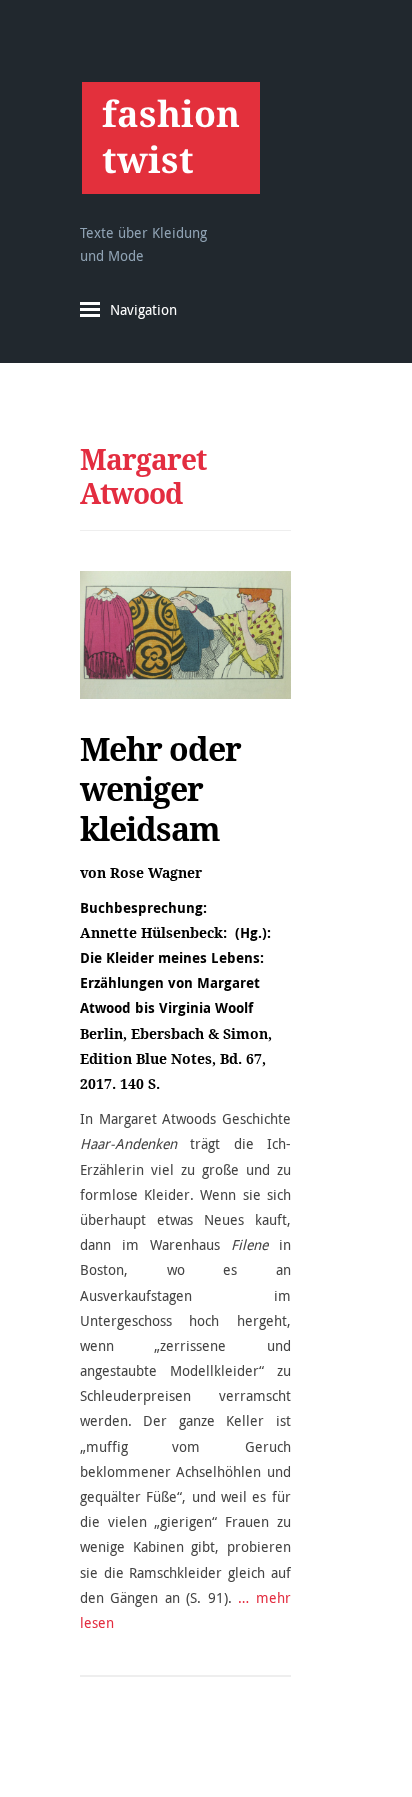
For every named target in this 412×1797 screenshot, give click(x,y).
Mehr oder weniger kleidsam (160, 789)
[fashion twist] (170, 137)
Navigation (143, 309)
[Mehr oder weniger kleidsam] (185, 634)
